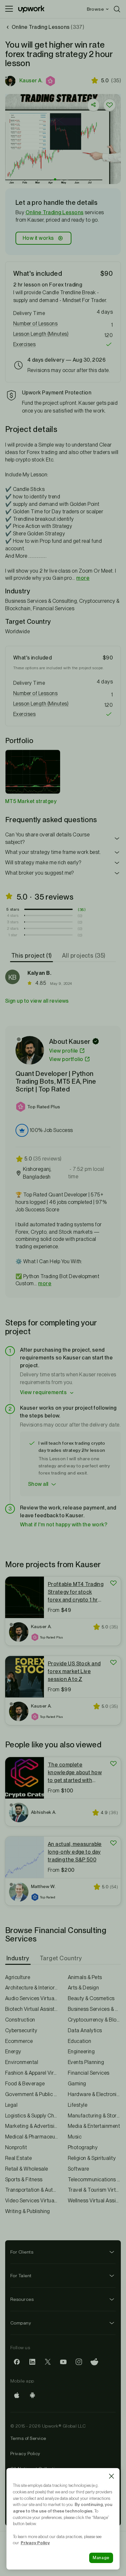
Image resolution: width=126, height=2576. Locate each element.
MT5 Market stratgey (31, 801)
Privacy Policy (25, 2454)
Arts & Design (83, 1988)
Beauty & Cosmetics (91, 1998)
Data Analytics (85, 2030)
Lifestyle (78, 2105)
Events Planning (86, 2062)
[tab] (32, 956)
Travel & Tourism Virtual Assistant (94, 2190)
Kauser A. (31, 81)
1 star (13, 935)
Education (79, 2041)
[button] (51, 81)
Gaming (77, 2084)
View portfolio (66, 1059)
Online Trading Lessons (55, 212)
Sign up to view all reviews (37, 1001)
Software (79, 2169)
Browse (95, 9)
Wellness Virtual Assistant (94, 2201)
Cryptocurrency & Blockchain (94, 2020)
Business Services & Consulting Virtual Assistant (94, 2009)
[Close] (111, 2476)
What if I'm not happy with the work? (64, 1525)
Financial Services (89, 2073)
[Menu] (9, 9)
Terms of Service (28, 2438)
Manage (101, 2558)
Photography (83, 2147)
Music (75, 2137)
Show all (38, 1484)
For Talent (21, 2276)
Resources (22, 2299)
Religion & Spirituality (92, 2158)
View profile (64, 1051)
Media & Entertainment (94, 2126)
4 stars (13, 915)
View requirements (43, 1392)
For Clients (22, 2252)
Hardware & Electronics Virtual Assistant (94, 2094)
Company (21, 2323)
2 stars (13, 928)
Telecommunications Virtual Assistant (94, 2180)
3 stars (13, 922)
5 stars (13, 909)
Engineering (81, 2051)
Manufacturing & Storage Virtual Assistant (94, 2116)
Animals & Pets (85, 1977)
